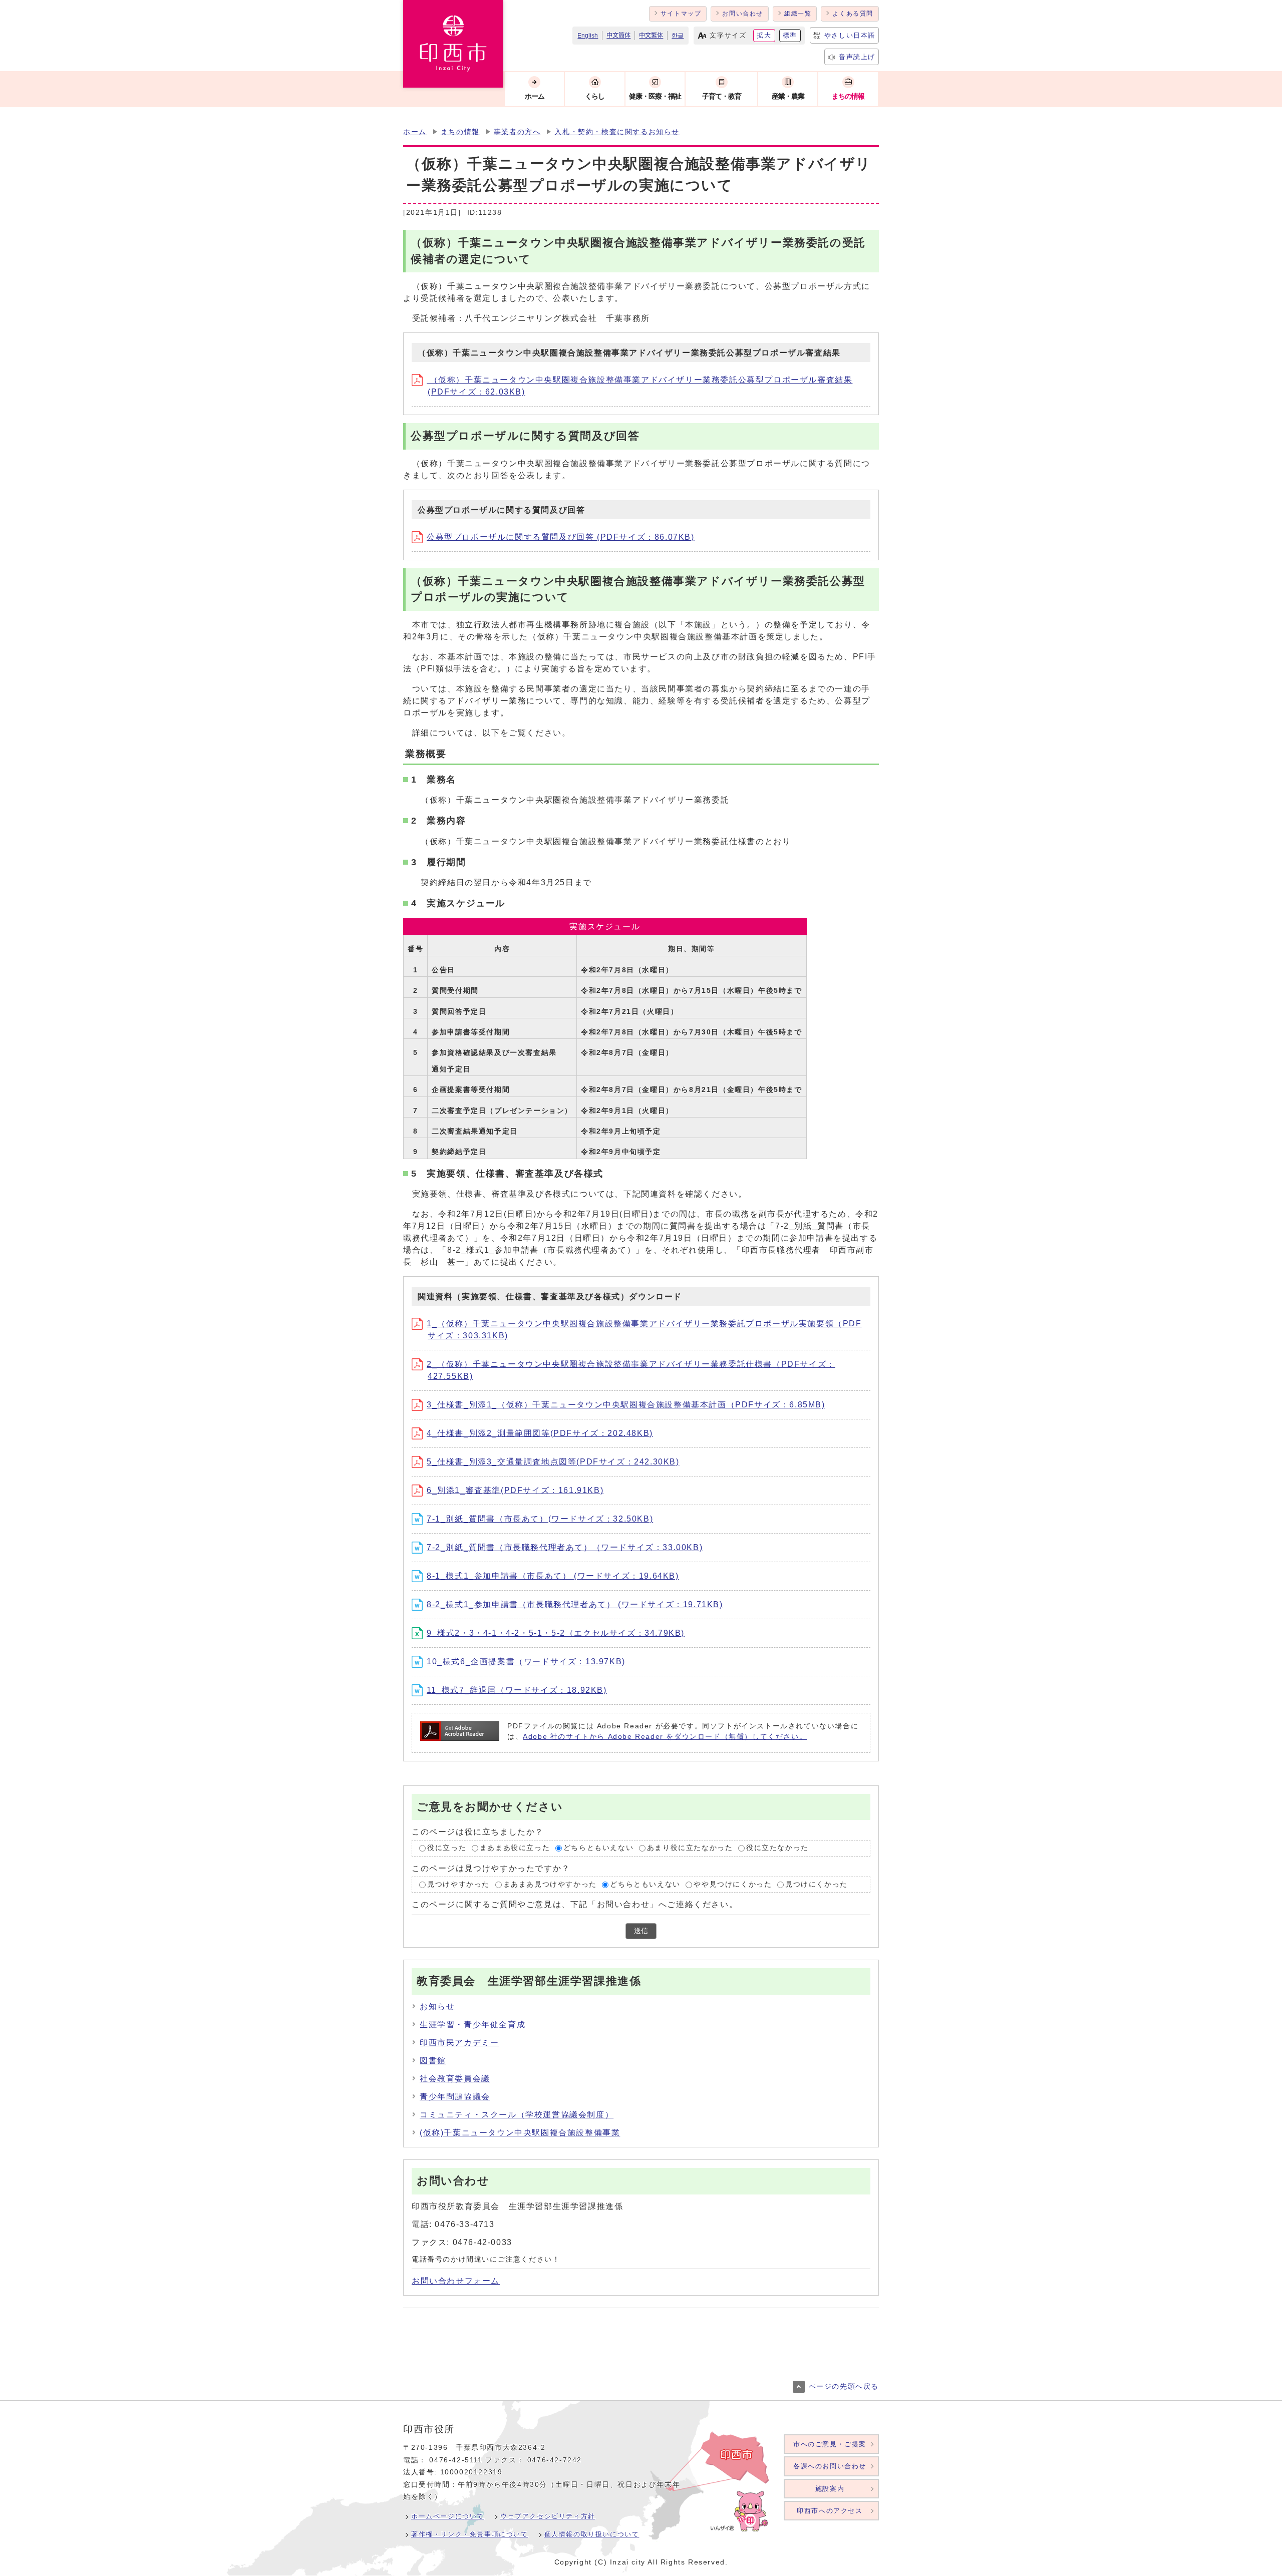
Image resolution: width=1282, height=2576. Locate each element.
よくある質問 (853, 14)
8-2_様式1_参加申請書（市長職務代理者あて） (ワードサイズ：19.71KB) (575, 1604)
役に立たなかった (777, 1848)
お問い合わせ (743, 14)
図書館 (433, 2061)
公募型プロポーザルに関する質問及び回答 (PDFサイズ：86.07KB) (561, 537)
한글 (678, 36)
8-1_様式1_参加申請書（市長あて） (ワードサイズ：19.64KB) (553, 1576)
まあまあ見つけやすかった (550, 1884)
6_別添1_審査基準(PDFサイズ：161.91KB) (515, 1490)
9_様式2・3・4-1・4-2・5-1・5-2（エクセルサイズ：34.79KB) (556, 1633)
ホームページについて (448, 2516)
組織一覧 (798, 14)
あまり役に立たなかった (690, 1848)
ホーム (415, 132)
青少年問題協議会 (455, 2097)
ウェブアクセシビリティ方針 (548, 2516)
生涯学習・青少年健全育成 (472, 2025)
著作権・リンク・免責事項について (470, 2534)
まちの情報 (460, 132)
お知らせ (437, 2006)
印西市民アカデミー (459, 2043)
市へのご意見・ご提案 (830, 2444)
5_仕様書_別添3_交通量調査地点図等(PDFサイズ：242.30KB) (553, 1462)
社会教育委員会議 (455, 2079)
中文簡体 (618, 36)
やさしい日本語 (850, 35)
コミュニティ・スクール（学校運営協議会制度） (517, 2115)
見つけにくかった (817, 1884)
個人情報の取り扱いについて (592, 2534)
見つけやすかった (458, 1884)
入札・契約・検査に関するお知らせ (617, 132)
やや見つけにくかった (733, 1884)
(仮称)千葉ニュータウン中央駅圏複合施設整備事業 (520, 2133)
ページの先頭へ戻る (844, 2386)
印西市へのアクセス (830, 2511)
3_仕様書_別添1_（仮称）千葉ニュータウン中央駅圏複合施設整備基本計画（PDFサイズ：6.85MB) (626, 1405)
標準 (790, 35)
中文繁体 (651, 36)
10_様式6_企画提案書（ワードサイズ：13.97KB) (526, 1662)
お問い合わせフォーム (456, 2281)
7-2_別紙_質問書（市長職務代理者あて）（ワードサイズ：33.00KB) (565, 1547)
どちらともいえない (598, 1848)
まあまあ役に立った (515, 1848)
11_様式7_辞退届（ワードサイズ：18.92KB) (517, 1690)
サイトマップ (681, 14)
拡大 (764, 35)
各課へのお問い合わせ (830, 2466)
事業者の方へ (517, 132)
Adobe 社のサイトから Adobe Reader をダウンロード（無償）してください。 (665, 1737)
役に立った (447, 1848)
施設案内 (830, 2489)
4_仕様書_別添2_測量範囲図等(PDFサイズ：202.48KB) (540, 1433)
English (588, 36)
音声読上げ (857, 57)
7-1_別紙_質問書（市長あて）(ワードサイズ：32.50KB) (540, 1519)
